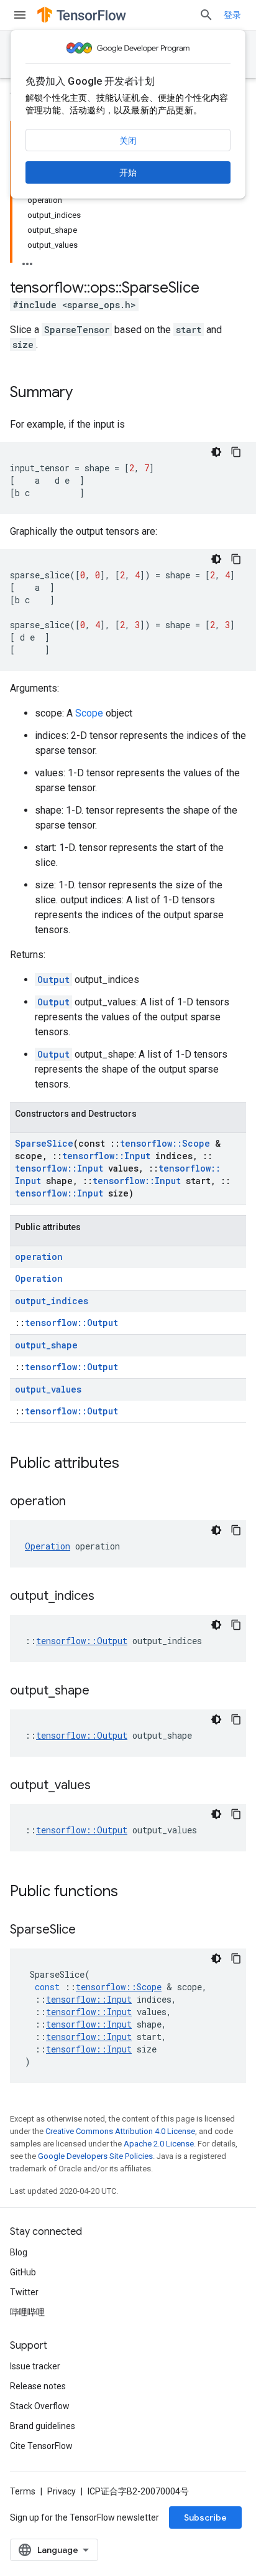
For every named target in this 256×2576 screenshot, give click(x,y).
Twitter (24, 2292)
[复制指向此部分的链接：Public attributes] (132, 1464)
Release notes (38, 2386)
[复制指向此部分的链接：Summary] (85, 393)
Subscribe (205, 2517)
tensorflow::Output (71, 1323)
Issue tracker (35, 2366)
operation (39, 1257)
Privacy (62, 2491)
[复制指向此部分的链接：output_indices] (107, 1597)
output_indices (52, 1301)
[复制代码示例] (236, 452)
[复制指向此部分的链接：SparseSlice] (88, 1930)
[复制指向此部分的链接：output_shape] (102, 1691)
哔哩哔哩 (27, 2312)
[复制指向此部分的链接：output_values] (103, 1786)
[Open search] (206, 15)
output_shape (46, 1345)
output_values (48, 1389)
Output (53, 980)
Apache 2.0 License (159, 2144)
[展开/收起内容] (27, 260)
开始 (128, 172)
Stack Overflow (40, 2406)
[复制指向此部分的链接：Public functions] (130, 1892)
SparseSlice (44, 1143)
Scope (89, 713)
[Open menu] (20, 15)
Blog (19, 2252)
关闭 (128, 141)
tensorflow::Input (106, 1156)
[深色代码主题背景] (216, 452)
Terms (23, 2491)
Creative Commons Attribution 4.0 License (120, 2131)
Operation (39, 1278)
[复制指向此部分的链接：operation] (78, 1502)
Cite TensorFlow (41, 2446)
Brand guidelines (43, 2426)
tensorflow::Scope (165, 1143)
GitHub (23, 2272)
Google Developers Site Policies (95, 2156)
